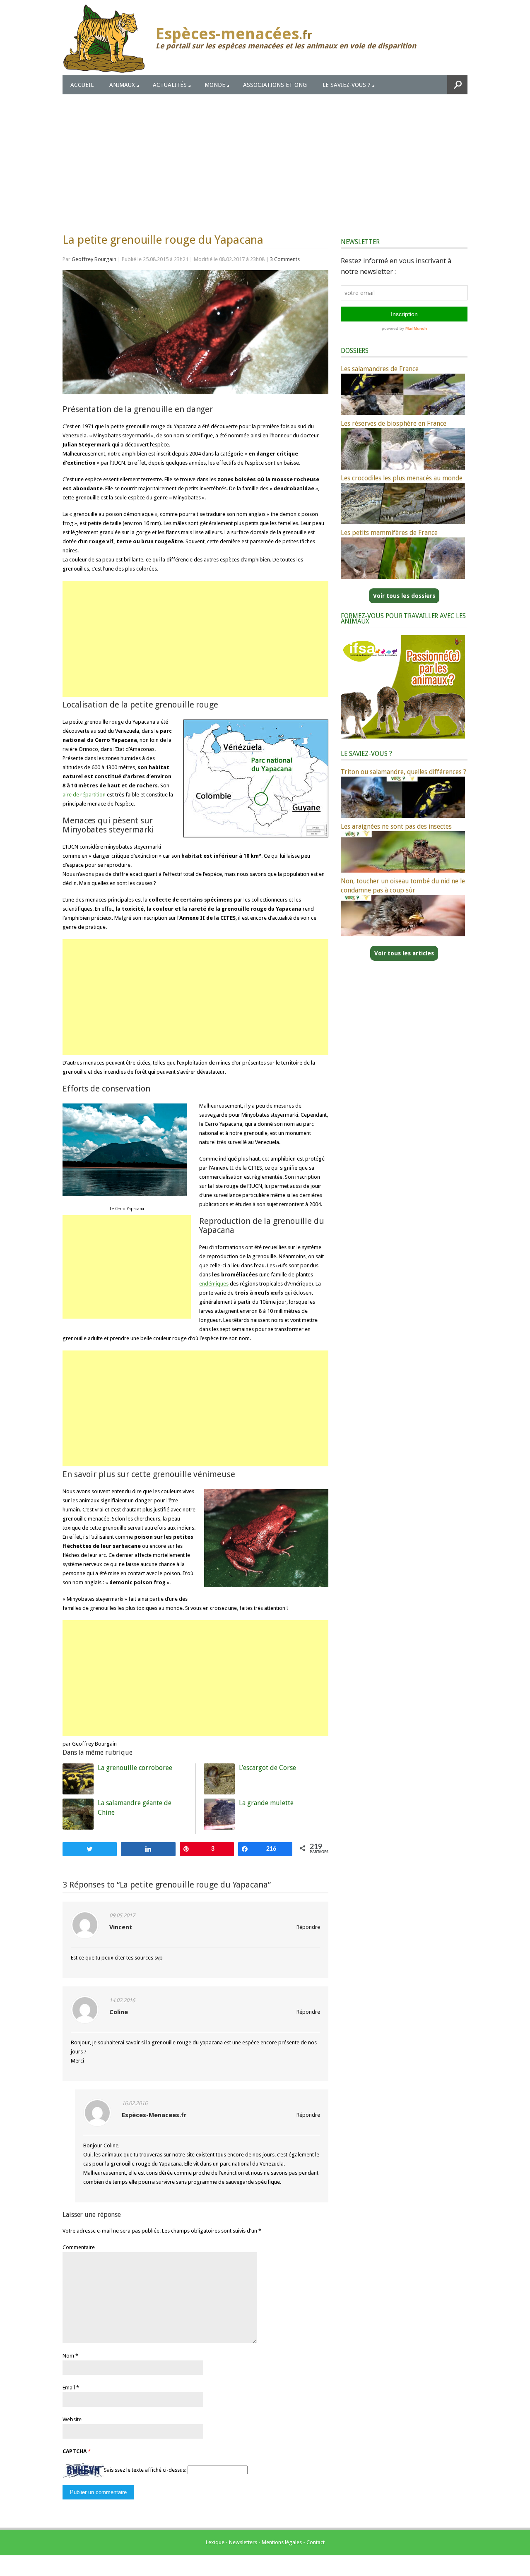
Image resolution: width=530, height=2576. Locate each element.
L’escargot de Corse (267, 1768)
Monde (215, 85)
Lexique (215, 2542)
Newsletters (243, 2542)
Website (72, 2419)
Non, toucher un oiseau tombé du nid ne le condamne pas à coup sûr (403, 886)
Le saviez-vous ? (347, 85)
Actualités (170, 85)
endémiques (214, 1284)
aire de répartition (84, 795)
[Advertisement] (265, 156)
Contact (316, 2542)
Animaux (122, 85)
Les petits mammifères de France (389, 533)
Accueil (82, 85)
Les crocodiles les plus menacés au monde (402, 478)
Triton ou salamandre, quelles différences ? (404, 772)
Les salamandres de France (380, 369)
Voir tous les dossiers (404, 596)
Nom (68, 2356)
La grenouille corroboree (135, 1768)
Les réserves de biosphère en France (394, 423)
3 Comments (285, 259)
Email (69, 2388)
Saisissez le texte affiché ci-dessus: (145, 2470)
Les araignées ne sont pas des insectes (396, 826)
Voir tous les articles (404, 953)
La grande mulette (266, 1803)
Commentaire (79, 2247)
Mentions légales (282, 2542)
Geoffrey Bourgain (94, 259)
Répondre (308, 1927)
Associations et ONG (275, 85)
